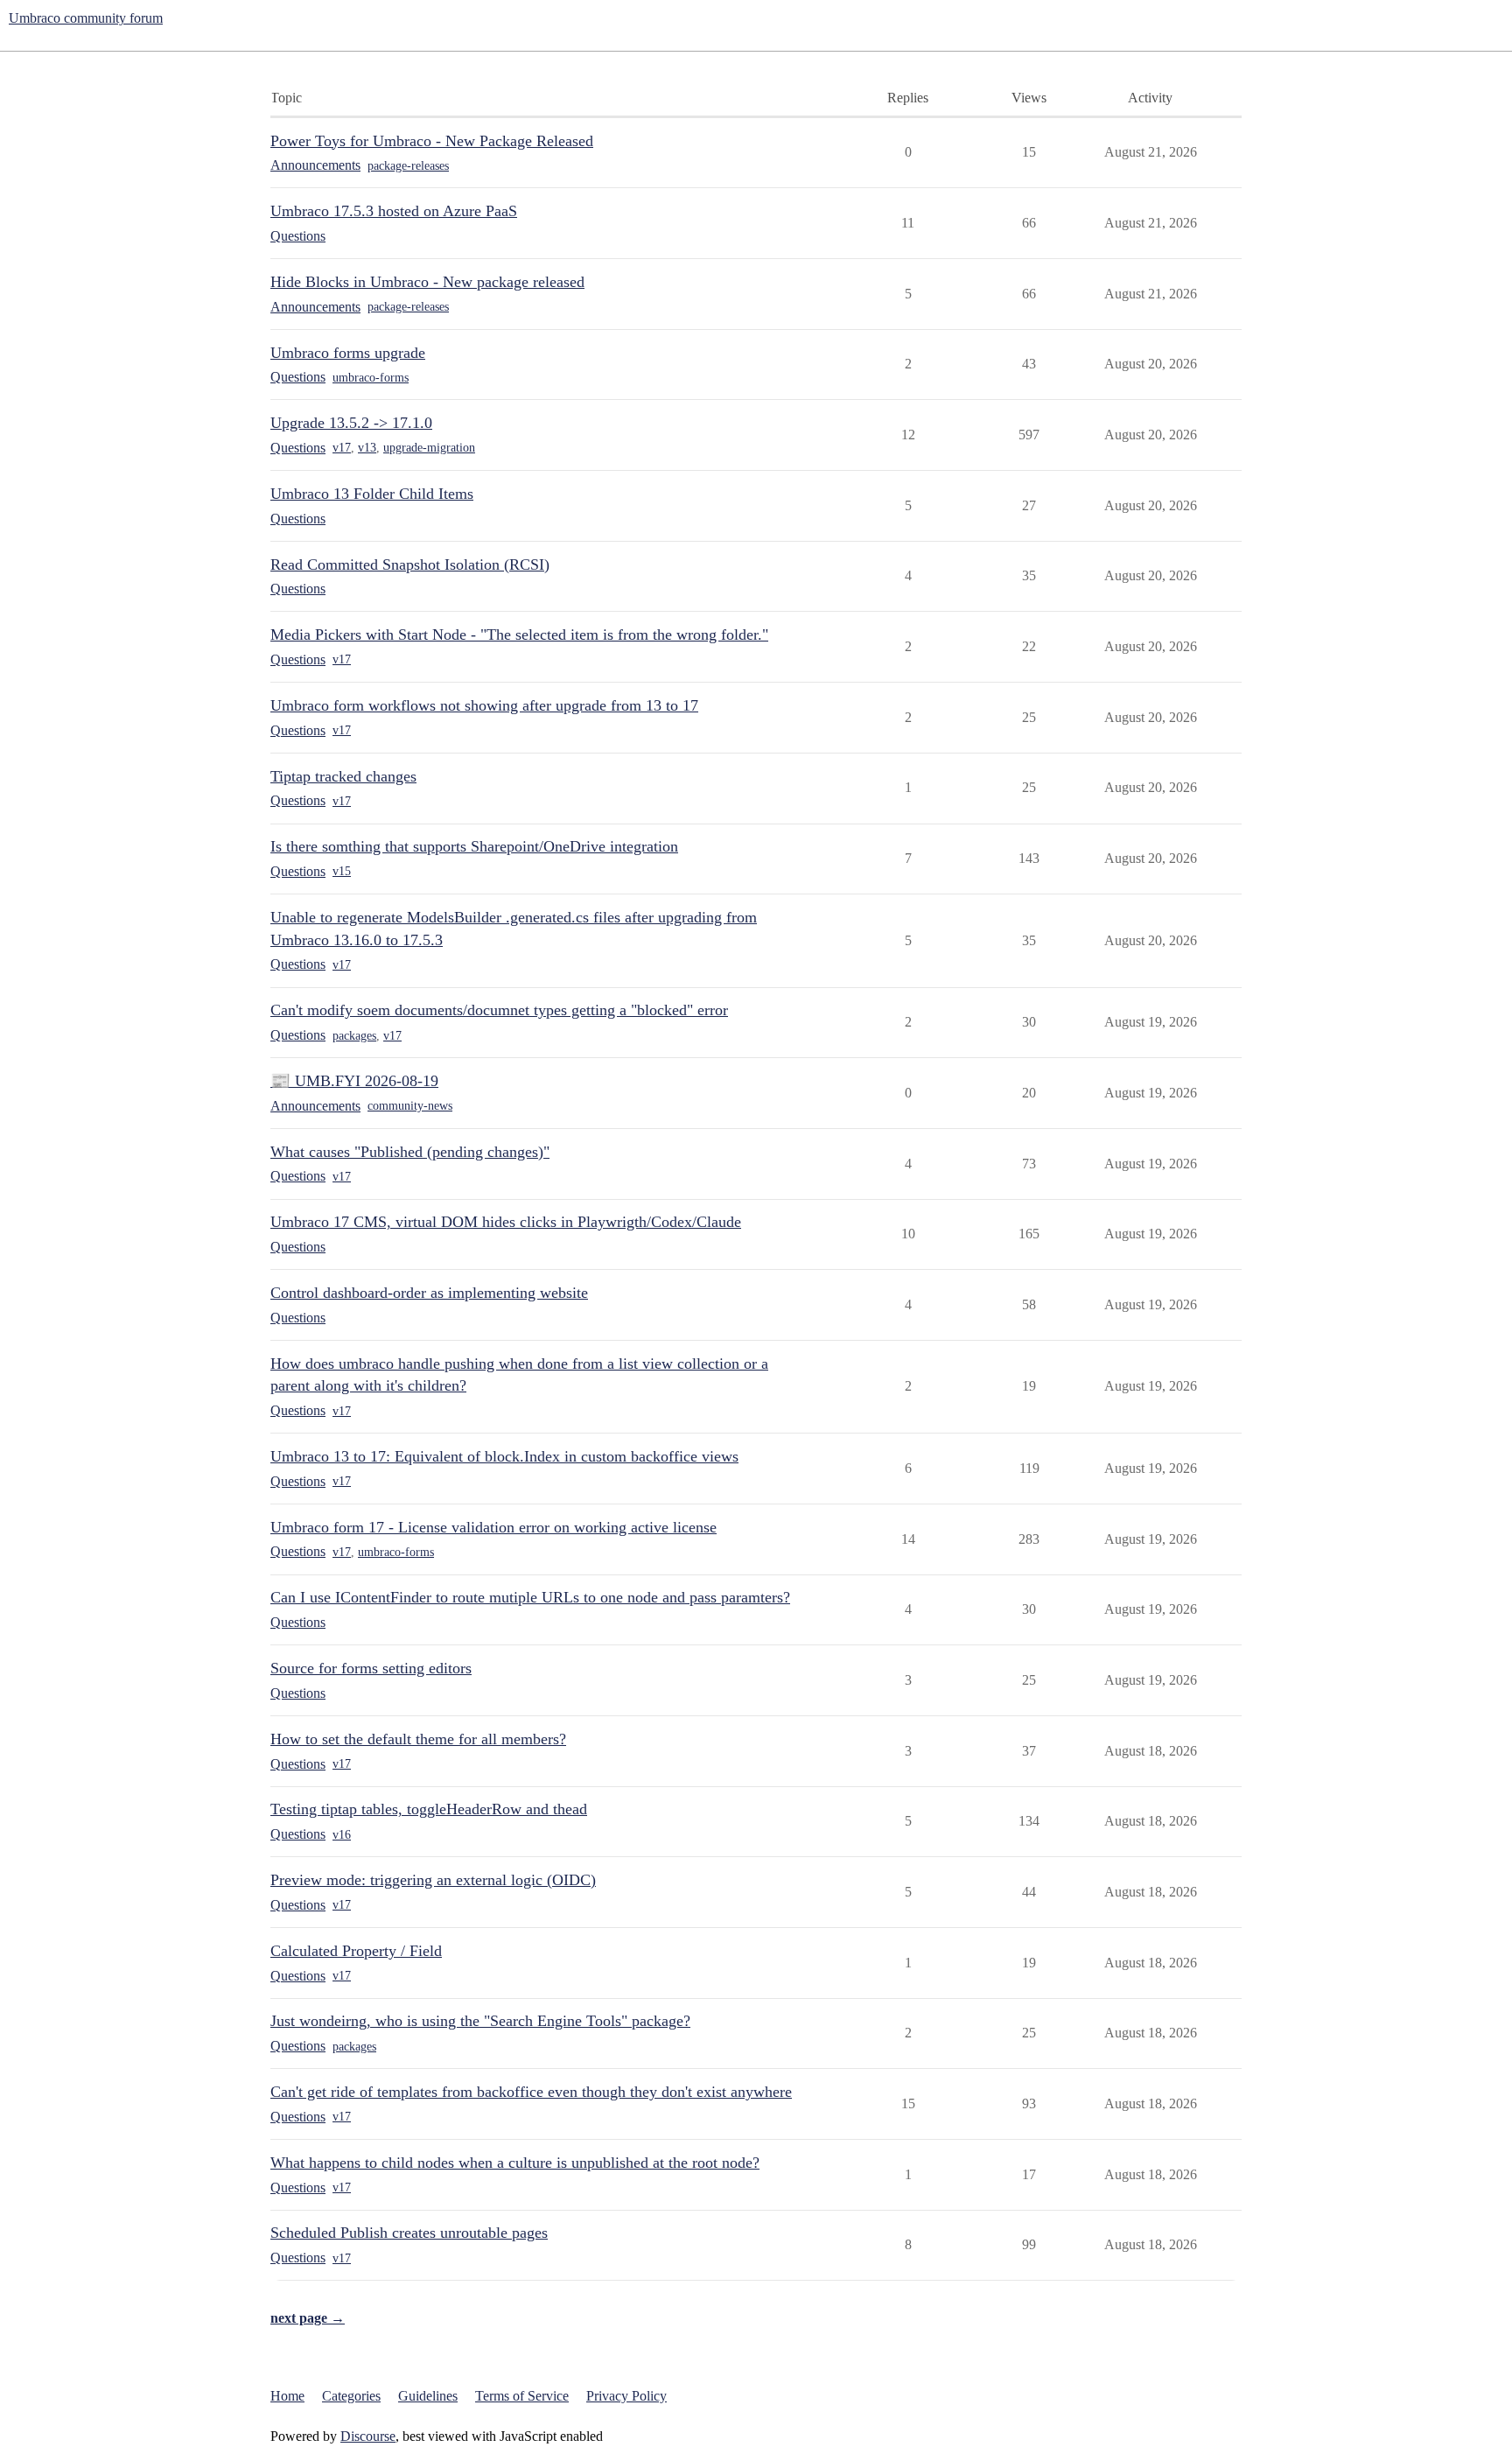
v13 (367, 448)
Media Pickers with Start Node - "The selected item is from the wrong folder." (519, 635)
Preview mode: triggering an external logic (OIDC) (433, 1880)
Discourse (368, 2436)
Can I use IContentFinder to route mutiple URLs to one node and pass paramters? (530, 1597)
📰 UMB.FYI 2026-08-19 (354, 1081)
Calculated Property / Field (356, 1951)
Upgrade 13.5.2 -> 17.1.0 (351, 423)
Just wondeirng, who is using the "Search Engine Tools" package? (480, 2021)
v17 (342, 448)
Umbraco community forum (86, 18)
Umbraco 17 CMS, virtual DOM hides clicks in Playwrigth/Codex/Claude (506, 1222)
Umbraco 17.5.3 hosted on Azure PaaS (394, 211)
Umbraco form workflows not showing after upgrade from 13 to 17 (484, 705)
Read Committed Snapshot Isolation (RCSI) (410, 564)
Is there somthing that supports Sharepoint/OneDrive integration (474, 846)
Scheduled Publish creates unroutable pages (409, 2233)
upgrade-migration (429, 448)
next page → (308, 2318)
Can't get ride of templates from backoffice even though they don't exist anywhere (531, 2092)
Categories (351, 2396)
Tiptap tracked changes (343, 776)
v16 (342, 1835)
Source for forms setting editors (371, 1668)
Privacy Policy (626, 2396)
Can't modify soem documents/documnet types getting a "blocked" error (499, 1010)
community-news (410, 1106)
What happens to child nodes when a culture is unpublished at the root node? (515, 2163)
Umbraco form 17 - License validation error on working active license (493, 1527)
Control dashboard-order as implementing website (429, 1293)
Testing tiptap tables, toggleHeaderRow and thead (429, 1809)
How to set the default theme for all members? (418, 1739)
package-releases (408, 166)
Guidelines (428, 2396)
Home (287, 2396)
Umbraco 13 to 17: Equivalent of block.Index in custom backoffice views (504, 1456)
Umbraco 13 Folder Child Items (372, 494)
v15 (342, 871)
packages (354, 1036)
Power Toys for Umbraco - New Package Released (432, 141)
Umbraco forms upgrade (348, 353)
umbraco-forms (371, 378)
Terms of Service (522, 2396)
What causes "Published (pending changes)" (410, 1152)
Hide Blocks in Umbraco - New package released (427, 282)
